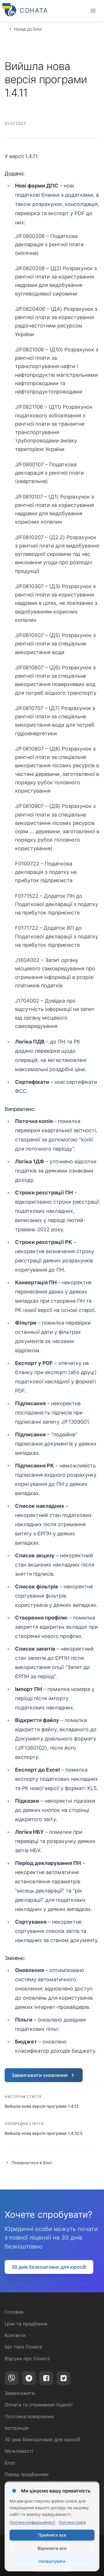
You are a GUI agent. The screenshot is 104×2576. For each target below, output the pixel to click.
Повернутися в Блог (32, 2163)
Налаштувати (52, 2561)
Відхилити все (52, 2548)
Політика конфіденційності (32, 2522)
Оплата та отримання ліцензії (39, 2405)
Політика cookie (72, 2522)
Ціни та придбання (26, 2324)
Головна (14, 2312)
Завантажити (20, 2393)
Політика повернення (29, 2416)
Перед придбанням (27, 2474)
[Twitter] (64, 2378)
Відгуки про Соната (27, 2359)
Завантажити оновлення (40, 2075)
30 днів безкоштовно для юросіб (49, 2267)
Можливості (19, 2451)
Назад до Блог (28, 29)
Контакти (15, 2335)
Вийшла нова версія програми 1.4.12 (42, 2106)
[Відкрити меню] (93, 11)
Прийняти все (52, 2535)
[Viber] (12, 2378)
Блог (10, 2463)
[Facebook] (46, 2378)
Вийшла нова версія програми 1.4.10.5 (44, 2133)
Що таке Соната (23, 2347)
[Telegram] (29, 2378)
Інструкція (16, 2428)
